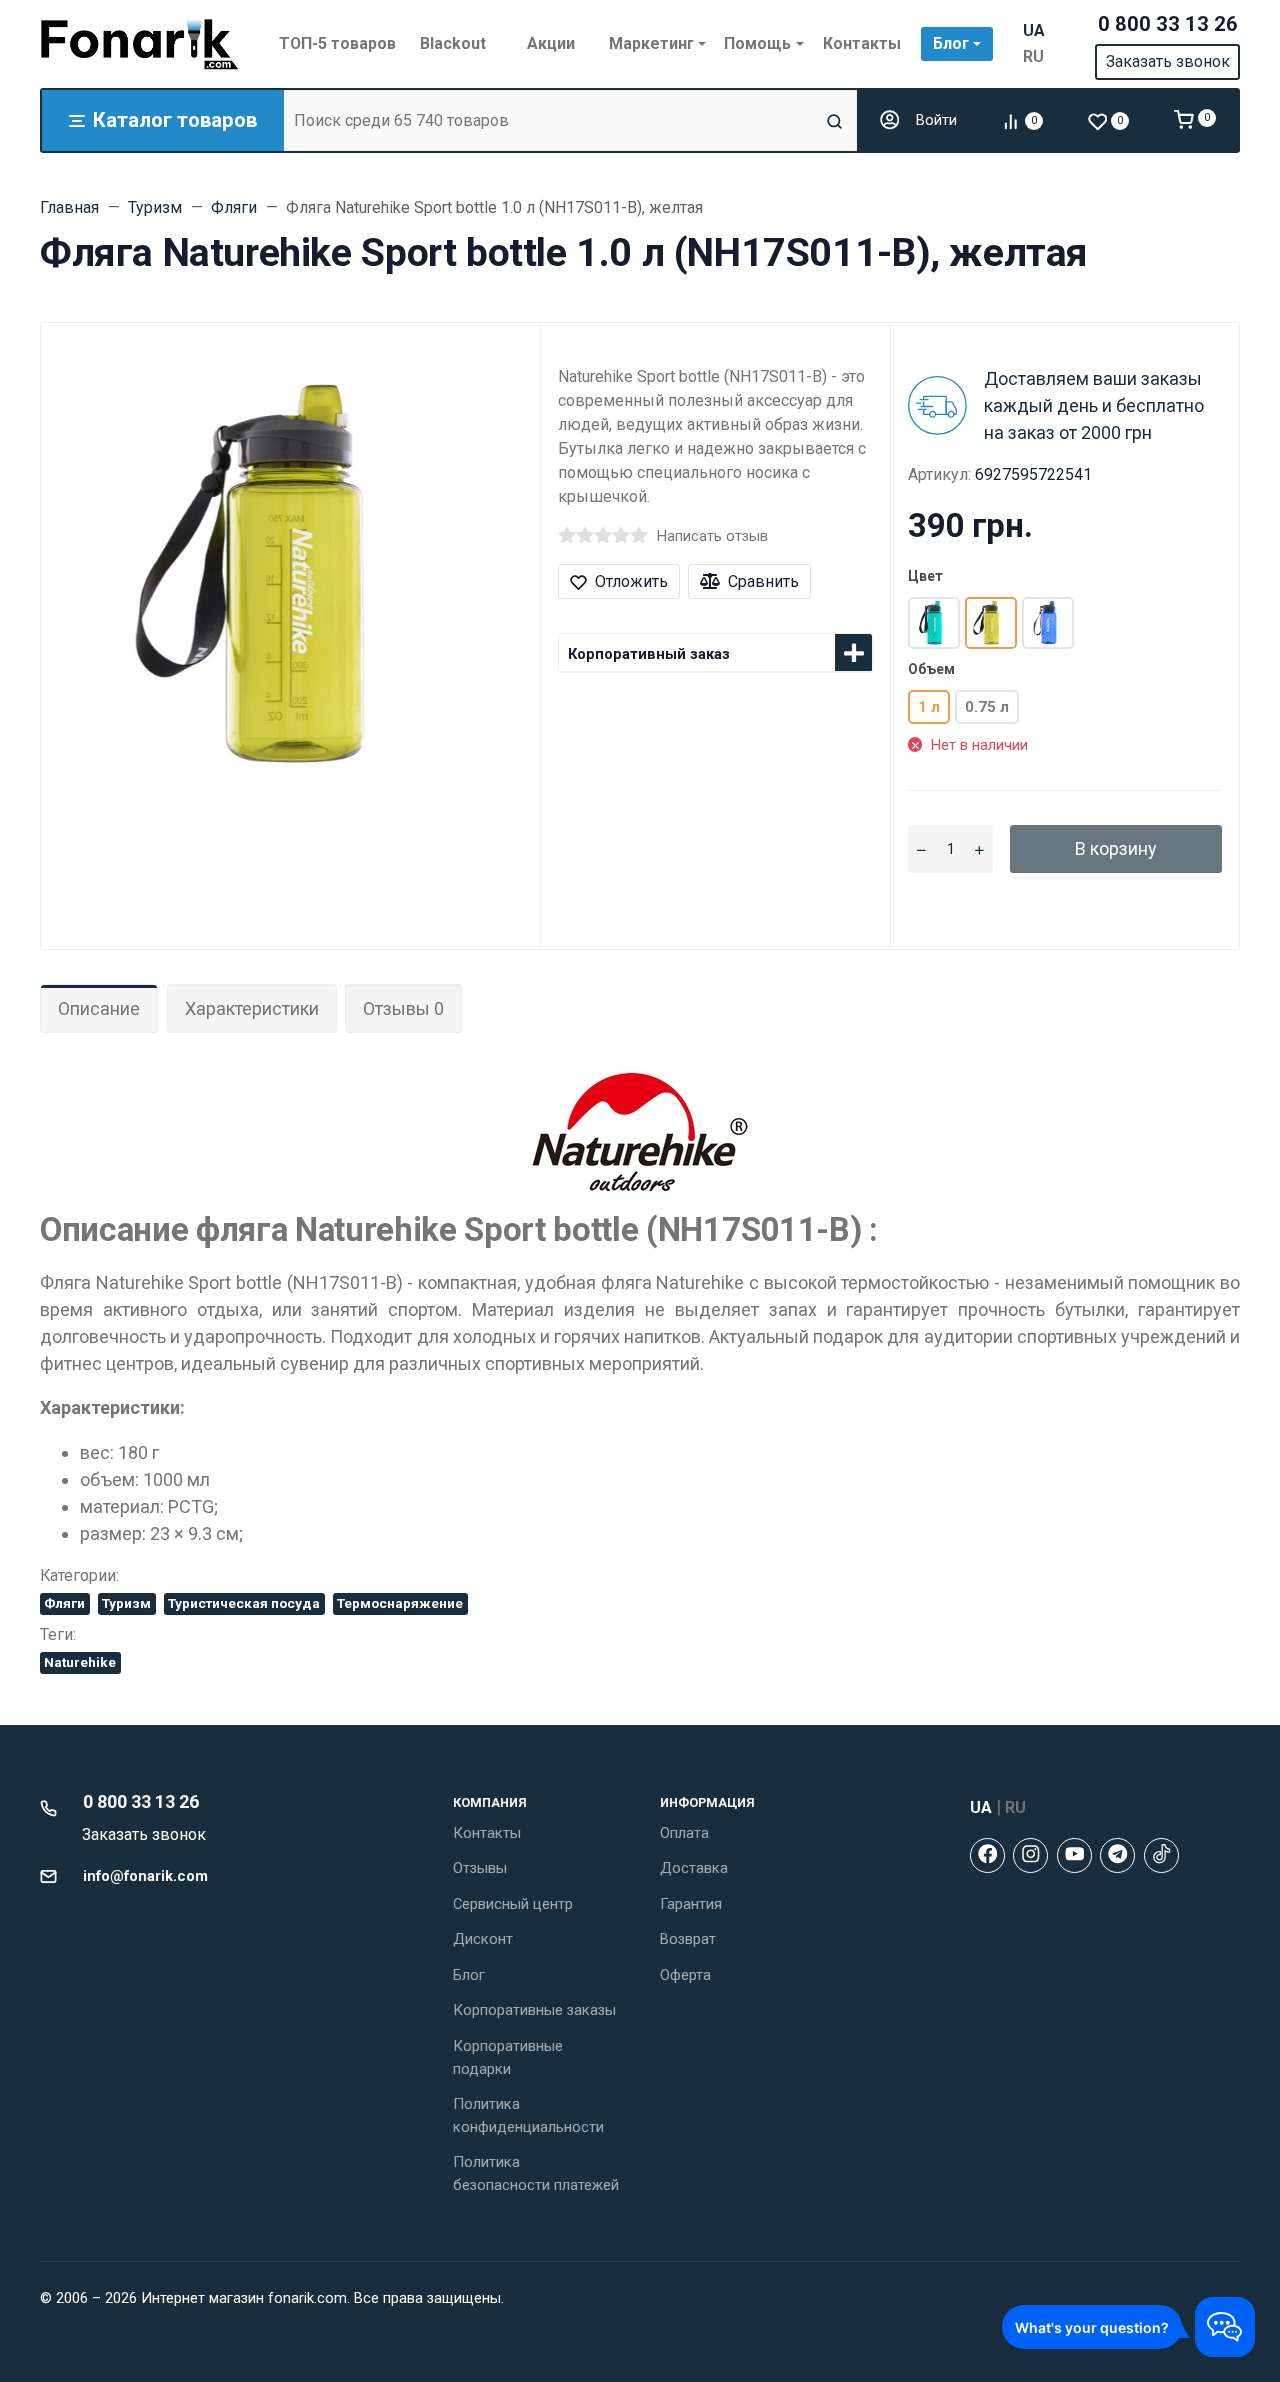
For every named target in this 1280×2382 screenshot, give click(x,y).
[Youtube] (1074, 1855)
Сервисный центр (513, 1904)
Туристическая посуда (244, 1603)
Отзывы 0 (403, 1008)
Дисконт (483, 1939)
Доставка (694, 1868)
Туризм (126, 1603)
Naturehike (80, 1662)
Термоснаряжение (400, 1603)
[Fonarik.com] (140, 44)
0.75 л (987, 707)
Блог (469, 1975)
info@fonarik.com (145, 1876)
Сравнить (763, 581)
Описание (99, 1008)
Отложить (631, 581)
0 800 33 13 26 (1168, 24)
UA (1034, 30)
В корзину (1116, 848)
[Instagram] (1030, 1855)
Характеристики (252, 1008)
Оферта (685, 1975)
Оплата (684, 1833)
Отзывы (480, 1868)
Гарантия (691, 1904)
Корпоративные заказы (534, 2010)
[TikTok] (1161, 1855)
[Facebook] (987, 1855)
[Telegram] (1117, 1855)
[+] (979, 849)
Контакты (487, 1833)
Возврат (688, 1939)
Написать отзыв (712, 536)
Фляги (64, 1603)
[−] (921, 849)
